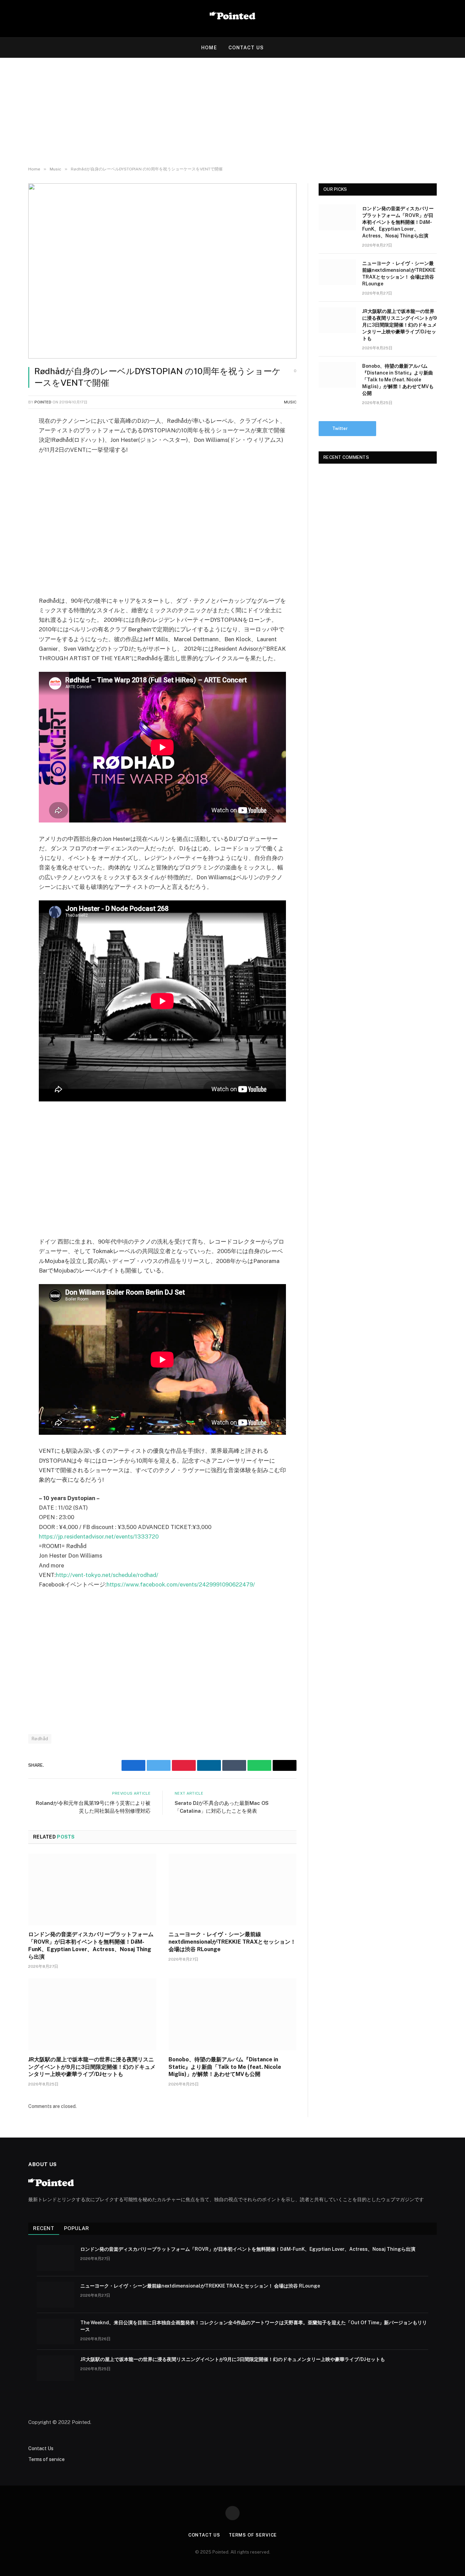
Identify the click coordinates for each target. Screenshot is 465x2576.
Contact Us (246, 48)
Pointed (43, 402)
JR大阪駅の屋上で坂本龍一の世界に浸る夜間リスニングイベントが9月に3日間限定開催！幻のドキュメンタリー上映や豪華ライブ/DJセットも (92, 2067)
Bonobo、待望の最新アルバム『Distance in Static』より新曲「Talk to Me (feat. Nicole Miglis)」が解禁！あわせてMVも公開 (225, 2067)
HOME (209, 48)
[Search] (454, 48)
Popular (77, 2228)
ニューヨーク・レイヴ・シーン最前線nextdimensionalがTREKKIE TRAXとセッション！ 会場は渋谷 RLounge (232, 1942)
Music (290, 402)
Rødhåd (40, 1739)
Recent (44, 2228)
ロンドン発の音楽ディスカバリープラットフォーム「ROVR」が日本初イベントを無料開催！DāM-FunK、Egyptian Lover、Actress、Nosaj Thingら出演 (91, 1945)
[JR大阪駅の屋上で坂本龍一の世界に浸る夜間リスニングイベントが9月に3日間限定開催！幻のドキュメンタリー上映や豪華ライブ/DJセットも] (92, 2014)
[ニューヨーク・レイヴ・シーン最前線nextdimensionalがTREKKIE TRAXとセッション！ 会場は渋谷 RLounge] (233, 1890)
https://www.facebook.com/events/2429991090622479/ (181, 1584)
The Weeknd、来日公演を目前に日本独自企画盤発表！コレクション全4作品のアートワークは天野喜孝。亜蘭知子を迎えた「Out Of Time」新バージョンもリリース (254, 2326)
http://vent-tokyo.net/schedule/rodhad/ (107, 1575)
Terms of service (46, 2459)
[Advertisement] (233, 112)
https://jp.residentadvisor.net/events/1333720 (99, 1536)
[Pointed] (233, 19)
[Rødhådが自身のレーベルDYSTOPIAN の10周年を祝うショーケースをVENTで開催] (162, 271)
